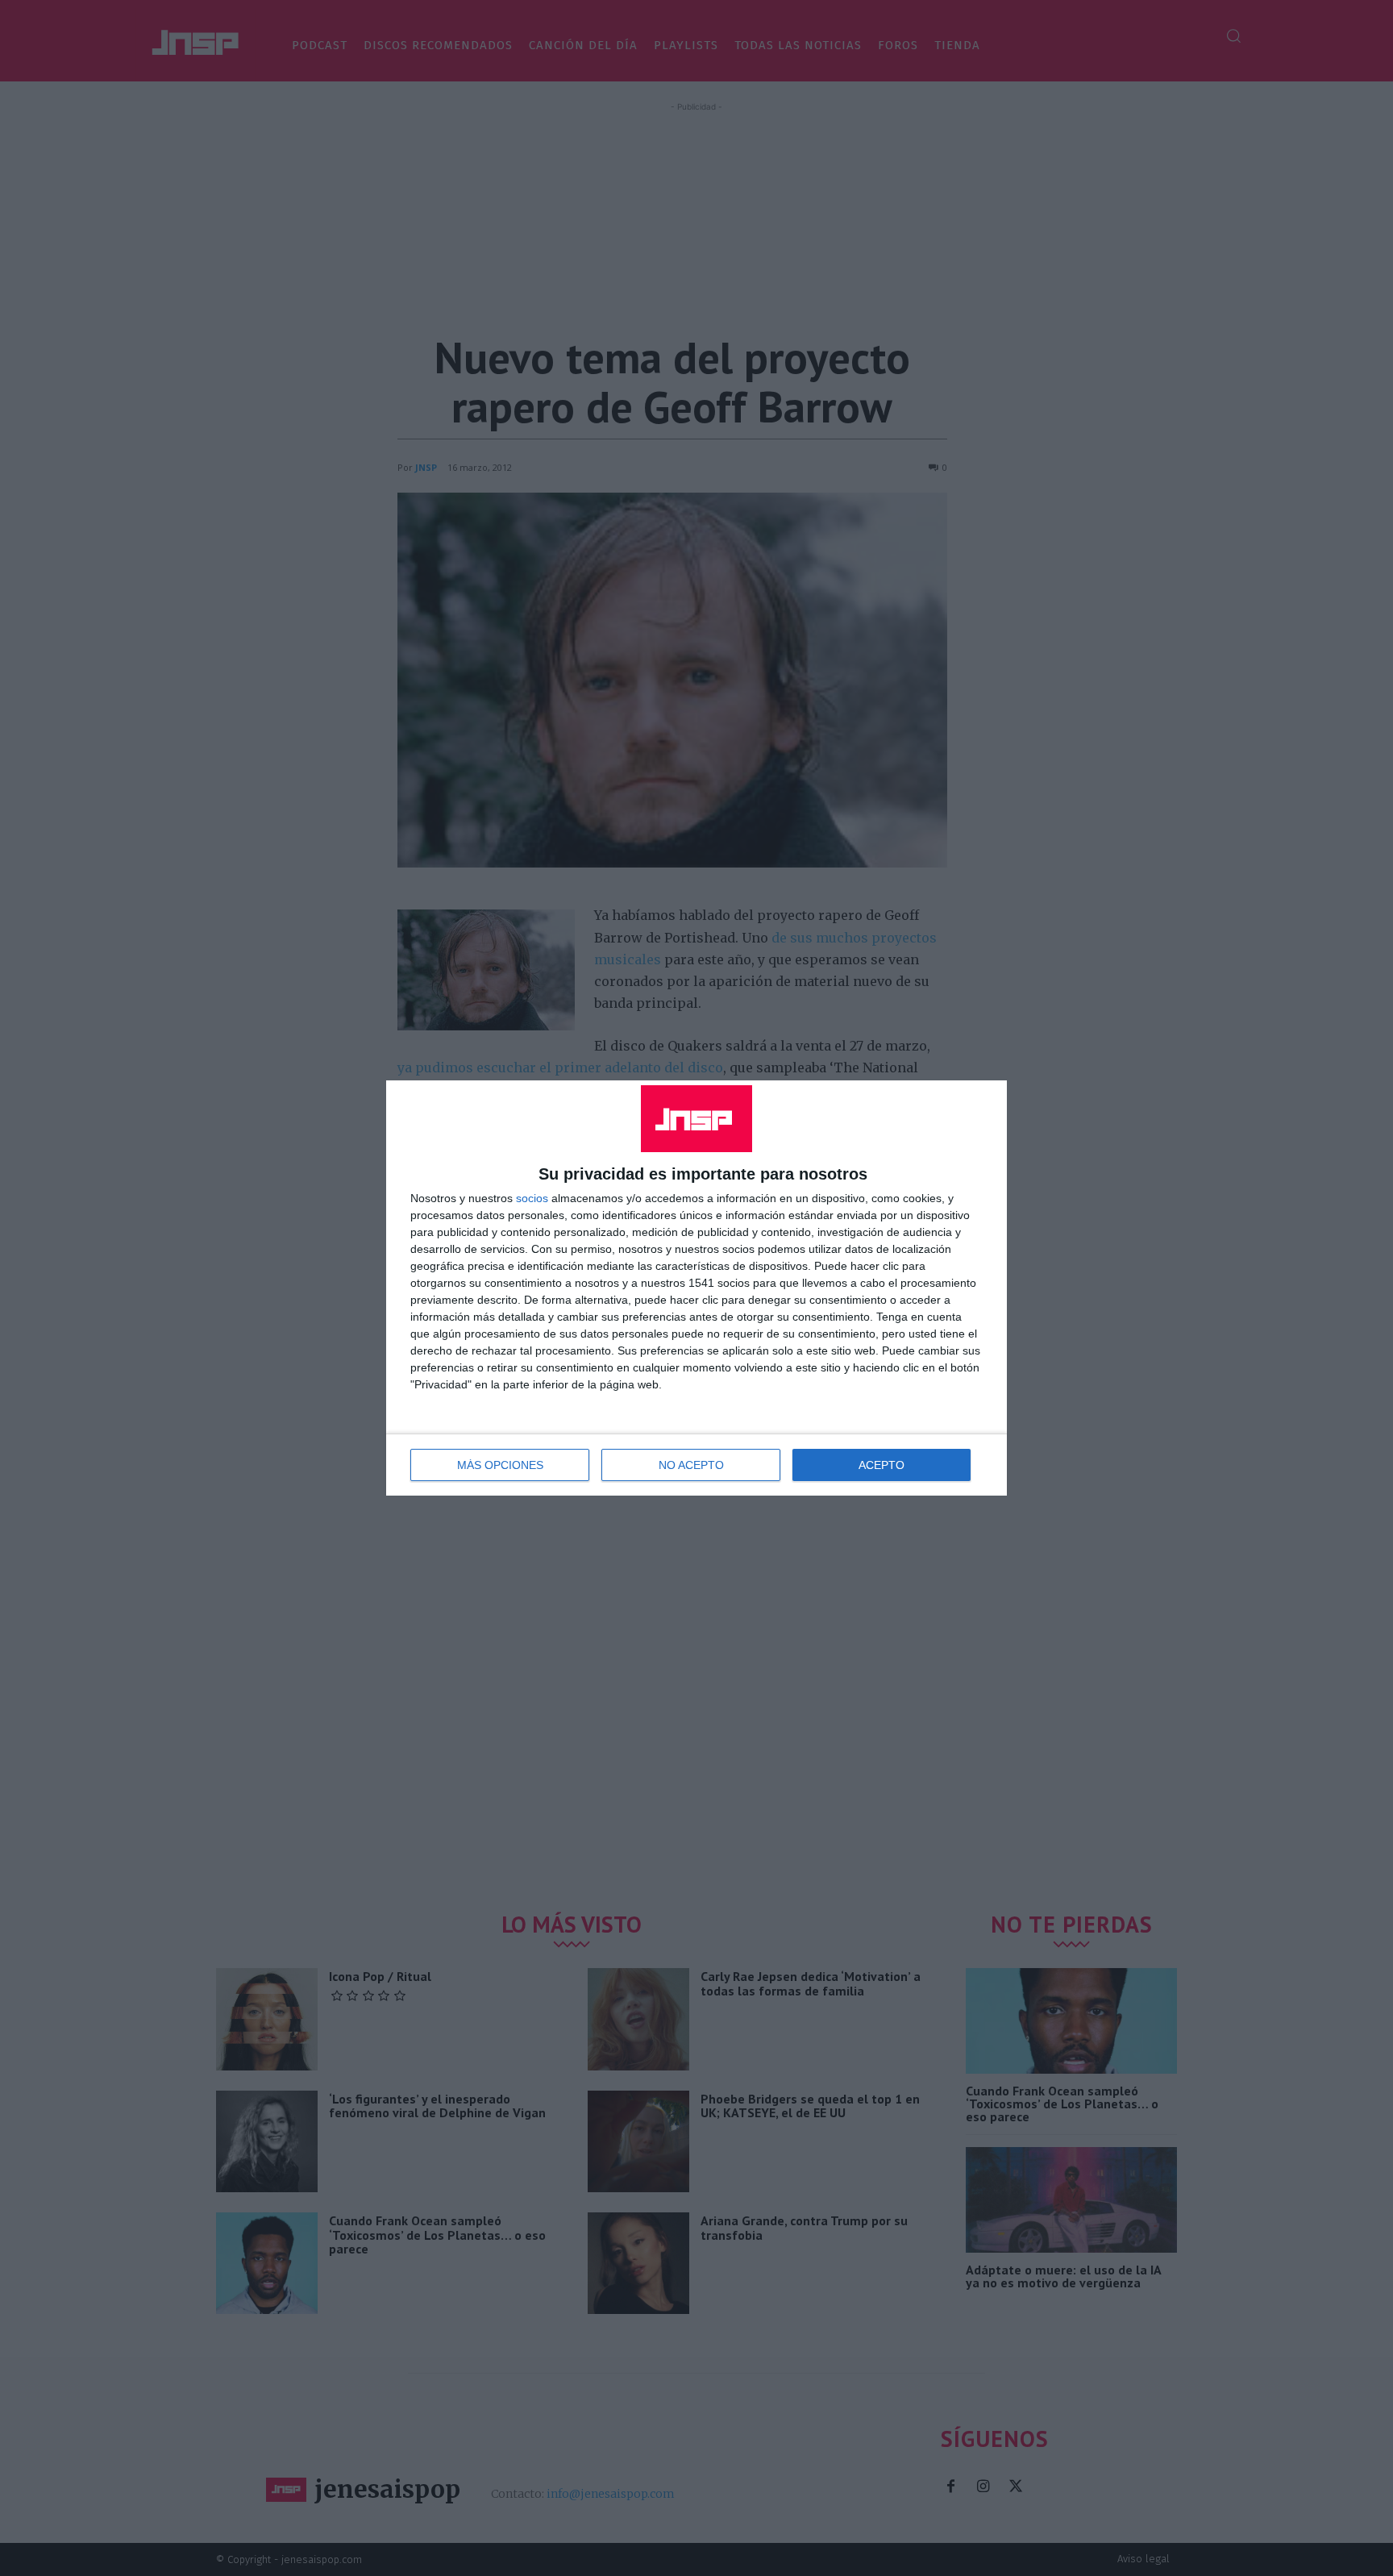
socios (532, 1198)
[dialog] (696, 1288)
